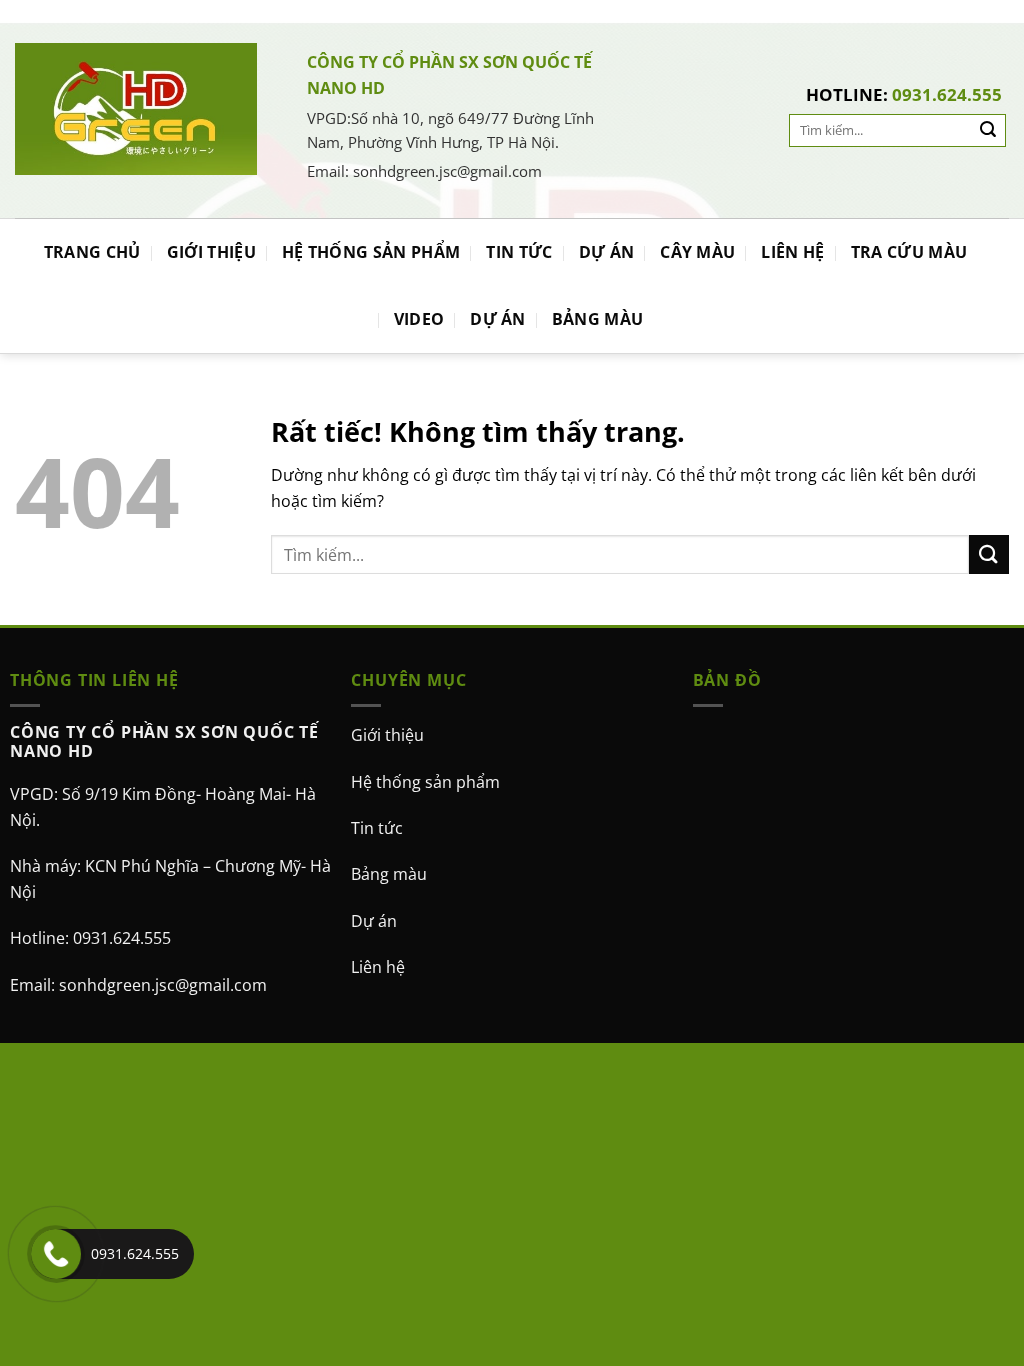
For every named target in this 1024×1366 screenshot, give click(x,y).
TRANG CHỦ (92, 252)
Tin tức (377, 828)
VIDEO (419, 319)
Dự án (374, 921)
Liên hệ (378, 967)
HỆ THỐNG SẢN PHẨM (371, 252)
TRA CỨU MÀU (909, 252)
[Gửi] (988, 131)
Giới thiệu (387, 735)
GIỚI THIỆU (211, 252)
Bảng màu (389, 874)
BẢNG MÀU (598, 319)
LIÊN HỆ (792, 252)
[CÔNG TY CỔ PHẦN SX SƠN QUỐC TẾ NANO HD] (136, 108)
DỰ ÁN (607, 252)
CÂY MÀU (697, 252)
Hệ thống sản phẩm (425, 782)
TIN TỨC (519, 252)
